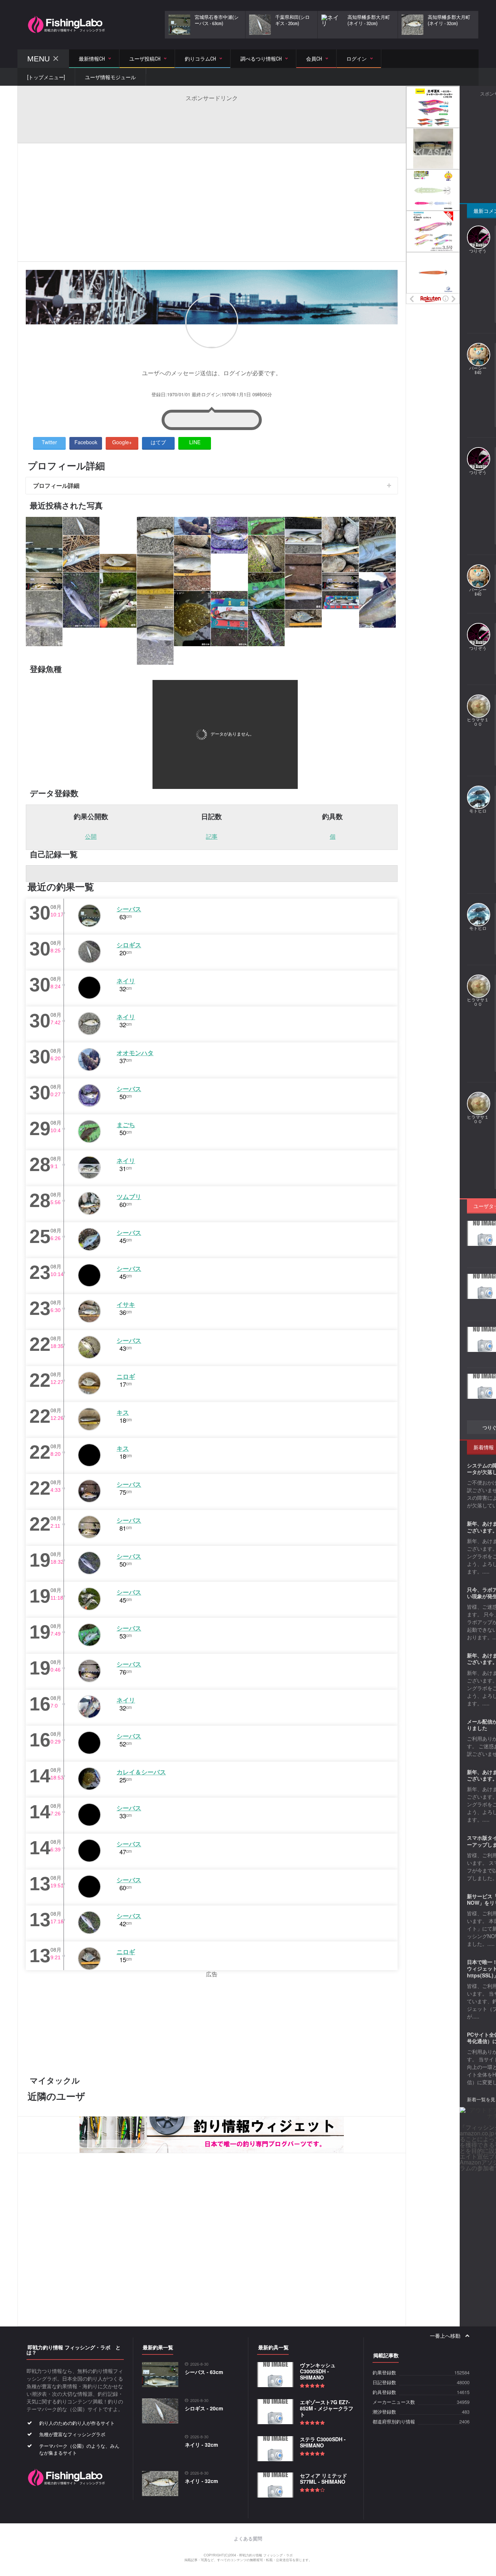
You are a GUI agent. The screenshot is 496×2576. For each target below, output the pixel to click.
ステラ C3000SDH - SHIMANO (323, 2442)
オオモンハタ (135, 1053)
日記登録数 (384, 2383)
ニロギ (126, 1376)
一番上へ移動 (446, 2336)
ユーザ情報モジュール (110, 77)
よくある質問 (248, 2539)
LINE (195, 442)
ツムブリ (129, 1196)
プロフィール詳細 (56, 485)
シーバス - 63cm (204, 2372)
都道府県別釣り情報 (394, 2422)
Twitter (49, 442)
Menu (38, 59)
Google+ (122, 442)
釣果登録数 (384, 2373)
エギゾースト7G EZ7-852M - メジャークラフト (327, 2408)
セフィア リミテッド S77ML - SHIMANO (324, 2478)
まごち (126, 1125)
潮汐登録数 (384, 2412)
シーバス (129, 909)
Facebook (86, 442)
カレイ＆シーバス (141, 1772)
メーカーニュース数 (394, 2402)
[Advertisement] (212, 118)
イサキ (126, 1304)
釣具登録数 (384, 2392)
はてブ (158, 442)
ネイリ (126, 981)
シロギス (129, 945)
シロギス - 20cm (204, 2408)
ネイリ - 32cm (201, 2445)
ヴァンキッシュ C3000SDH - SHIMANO (318, 2371)
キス (123, 1412)
